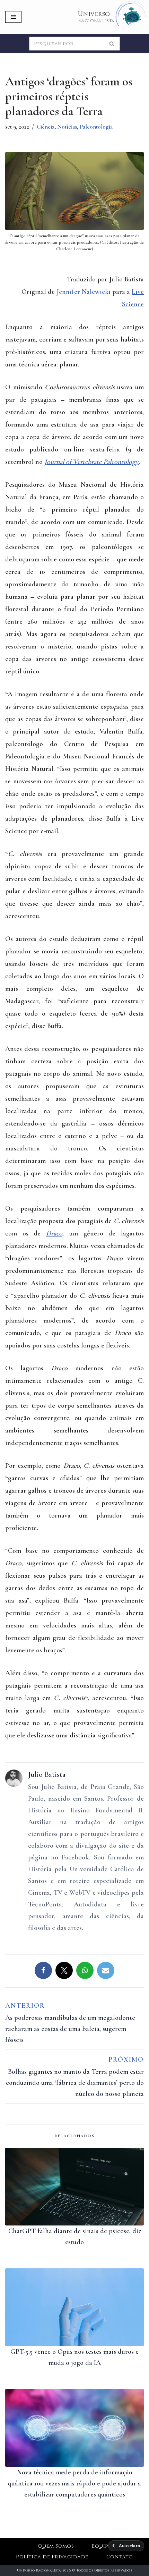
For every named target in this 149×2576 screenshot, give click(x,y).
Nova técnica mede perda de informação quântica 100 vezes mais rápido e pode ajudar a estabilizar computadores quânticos (74, 2483)
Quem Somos (56, 2546)
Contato (120, 2557)
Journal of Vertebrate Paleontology (91, 462)
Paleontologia (96, 127)
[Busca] (112, 44)
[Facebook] (43, 1970)
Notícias (67, 127)
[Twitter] (64, 1970)
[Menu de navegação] (13, 17)
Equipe (102, 2546)
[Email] (106, 1970)
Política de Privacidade (52, 2557)
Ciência (46, 127)
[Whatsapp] (85, 1970)
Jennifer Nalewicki (84, 292)
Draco (54, 1233)
